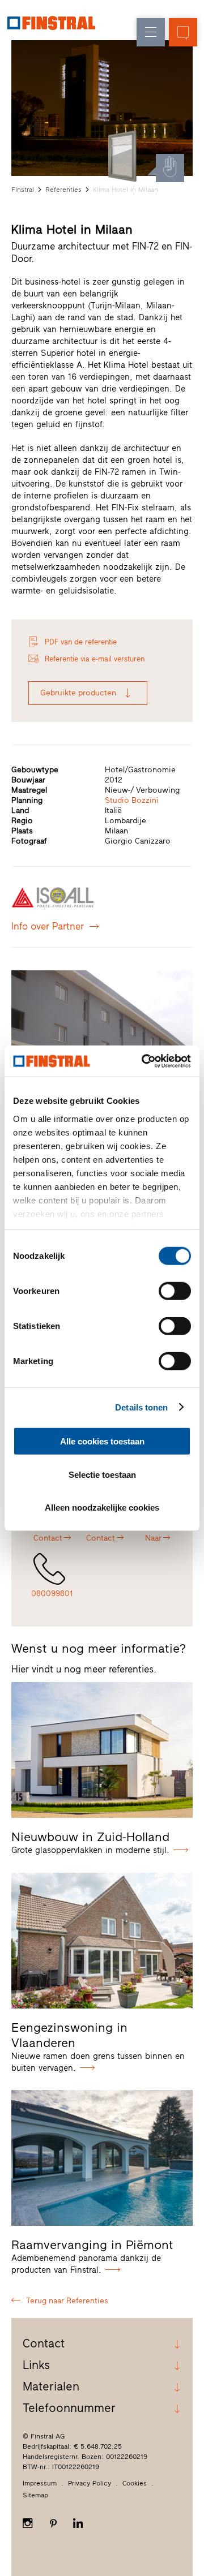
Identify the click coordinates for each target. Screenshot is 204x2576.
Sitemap (35, 2495)
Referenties (63, 190)
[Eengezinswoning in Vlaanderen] (102, 1941)
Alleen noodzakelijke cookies (102, 1508)
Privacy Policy (90, 2483)
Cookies (135, 2483)
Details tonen (141, 1407)
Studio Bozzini (132, 800)
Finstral (23, 190)
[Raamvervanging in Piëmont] (102, 2158)
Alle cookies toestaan (102, 1441)
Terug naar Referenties (67, 2301)
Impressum (40, 2483)
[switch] (175, 1291)
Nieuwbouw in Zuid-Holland (90, 1837)
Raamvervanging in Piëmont (92, 2245)
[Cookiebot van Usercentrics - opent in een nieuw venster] (144, 1061)
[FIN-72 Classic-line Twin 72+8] (123, 156)
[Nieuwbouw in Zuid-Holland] (102, 1750)
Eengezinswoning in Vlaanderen (69, 2035)
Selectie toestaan (102, 1474)
